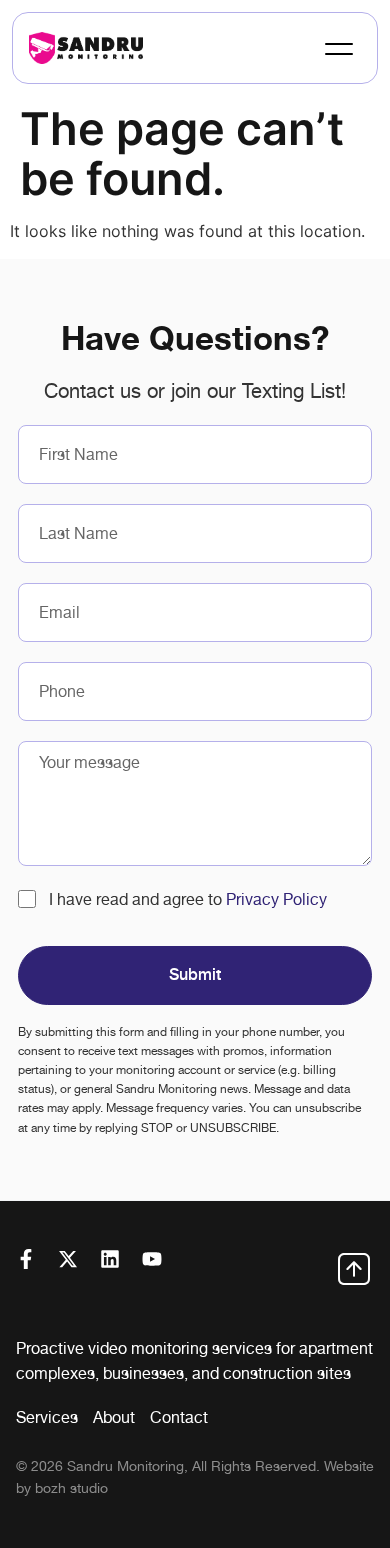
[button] (337, 48)
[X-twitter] (68, 1259)
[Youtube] (152, 1259)
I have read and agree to (188, 899)
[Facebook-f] (26, 1259)
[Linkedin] (110, 1259)
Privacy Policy (276, 899)
